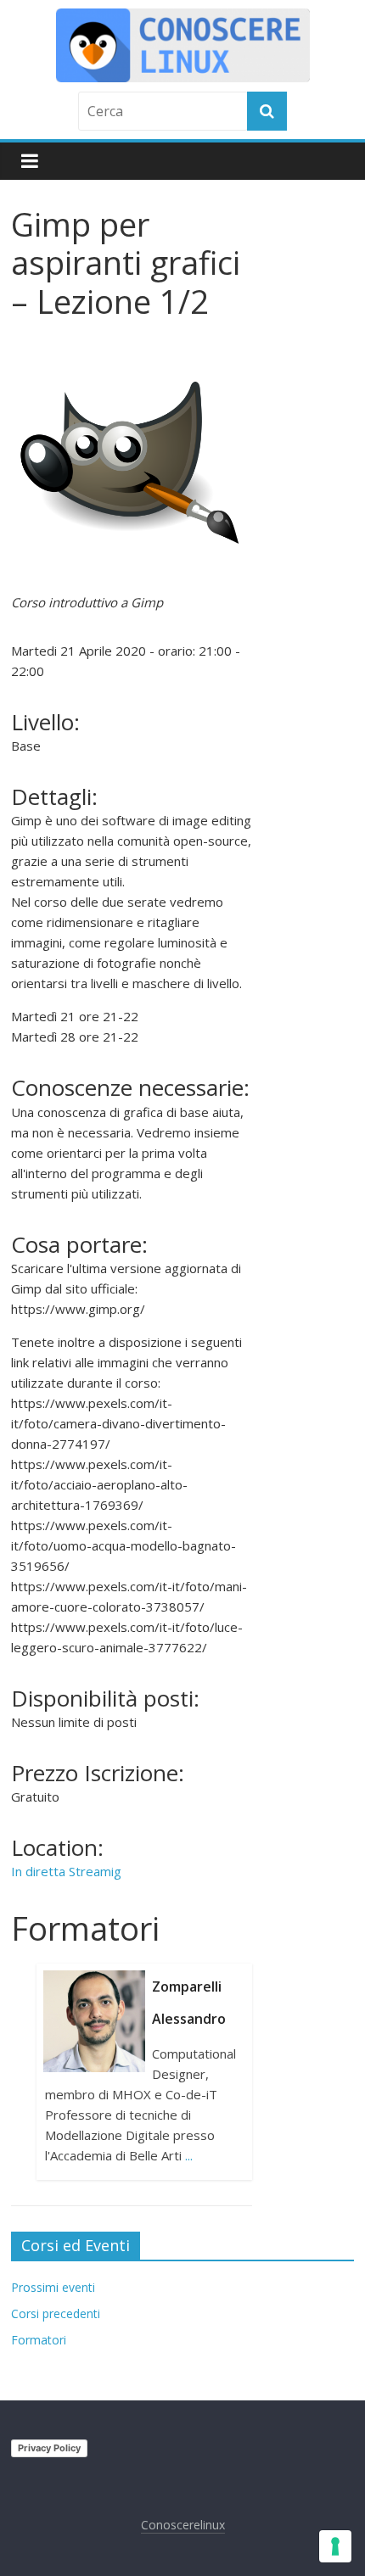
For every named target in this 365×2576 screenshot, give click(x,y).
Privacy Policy (49, 2448)
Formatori (39, 2340)
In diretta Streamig (66, 1871)
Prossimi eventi (53, 2287)
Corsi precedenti (56, 2313)
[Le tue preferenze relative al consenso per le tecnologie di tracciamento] (335, 2546)
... (189, 2155)
